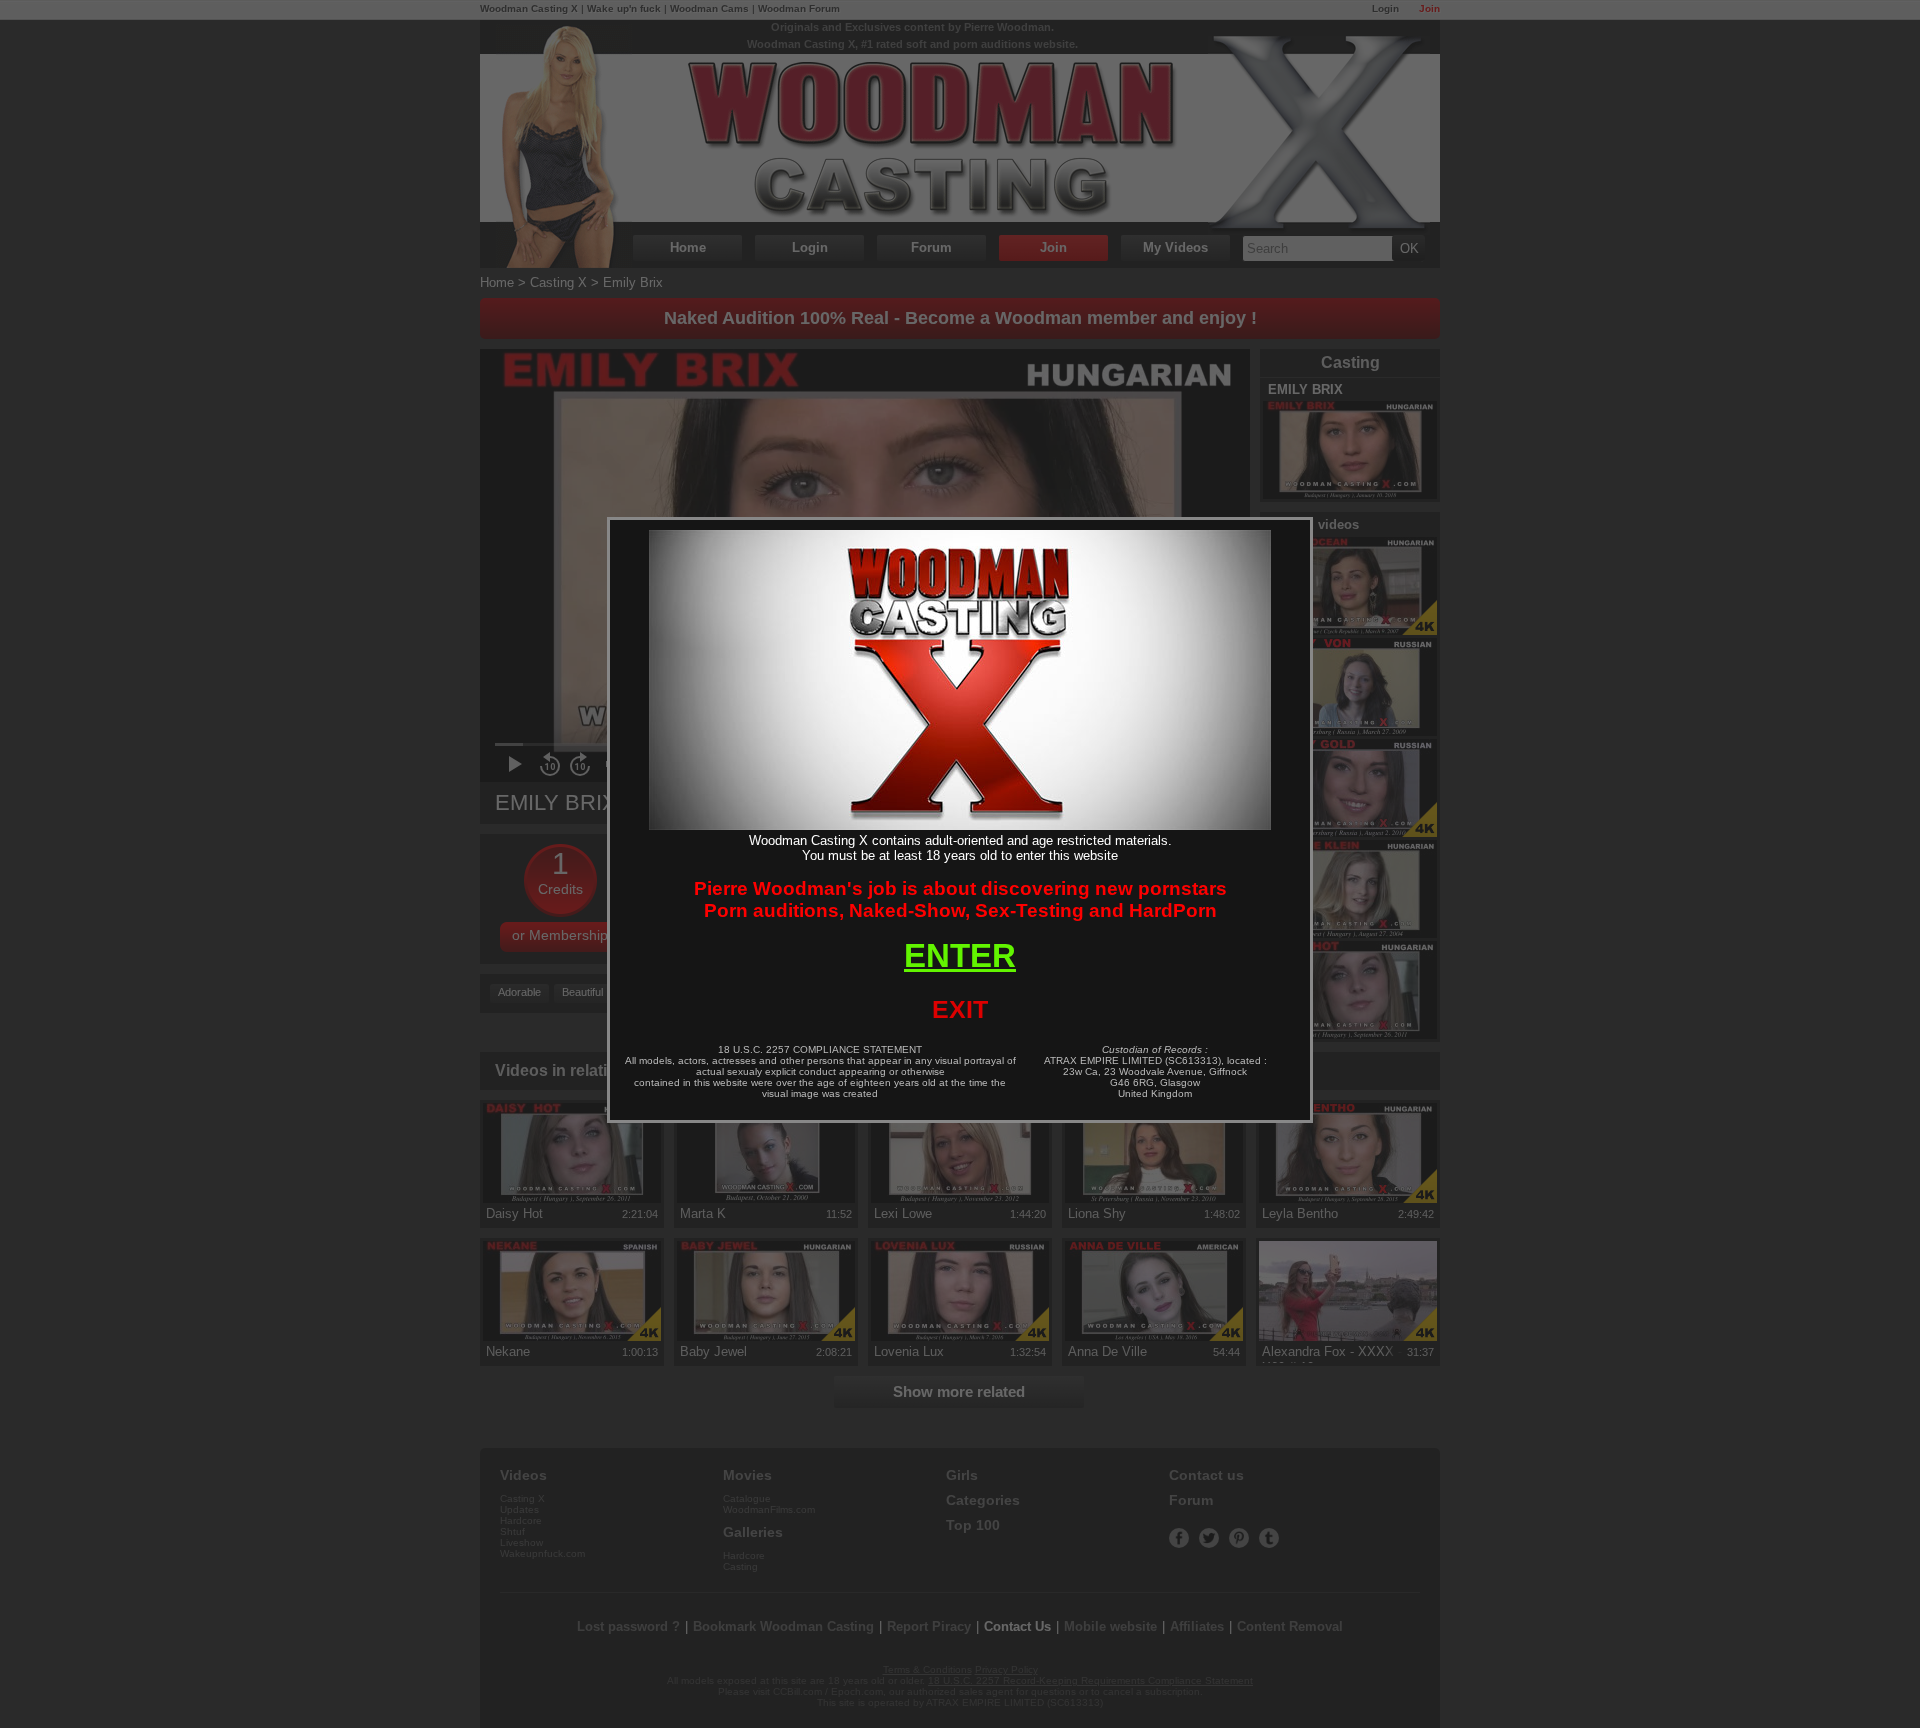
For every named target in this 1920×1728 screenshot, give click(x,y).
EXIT (960, 1009)
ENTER (960, 955)
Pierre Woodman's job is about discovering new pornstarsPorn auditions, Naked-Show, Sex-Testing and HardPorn (960, 899)
